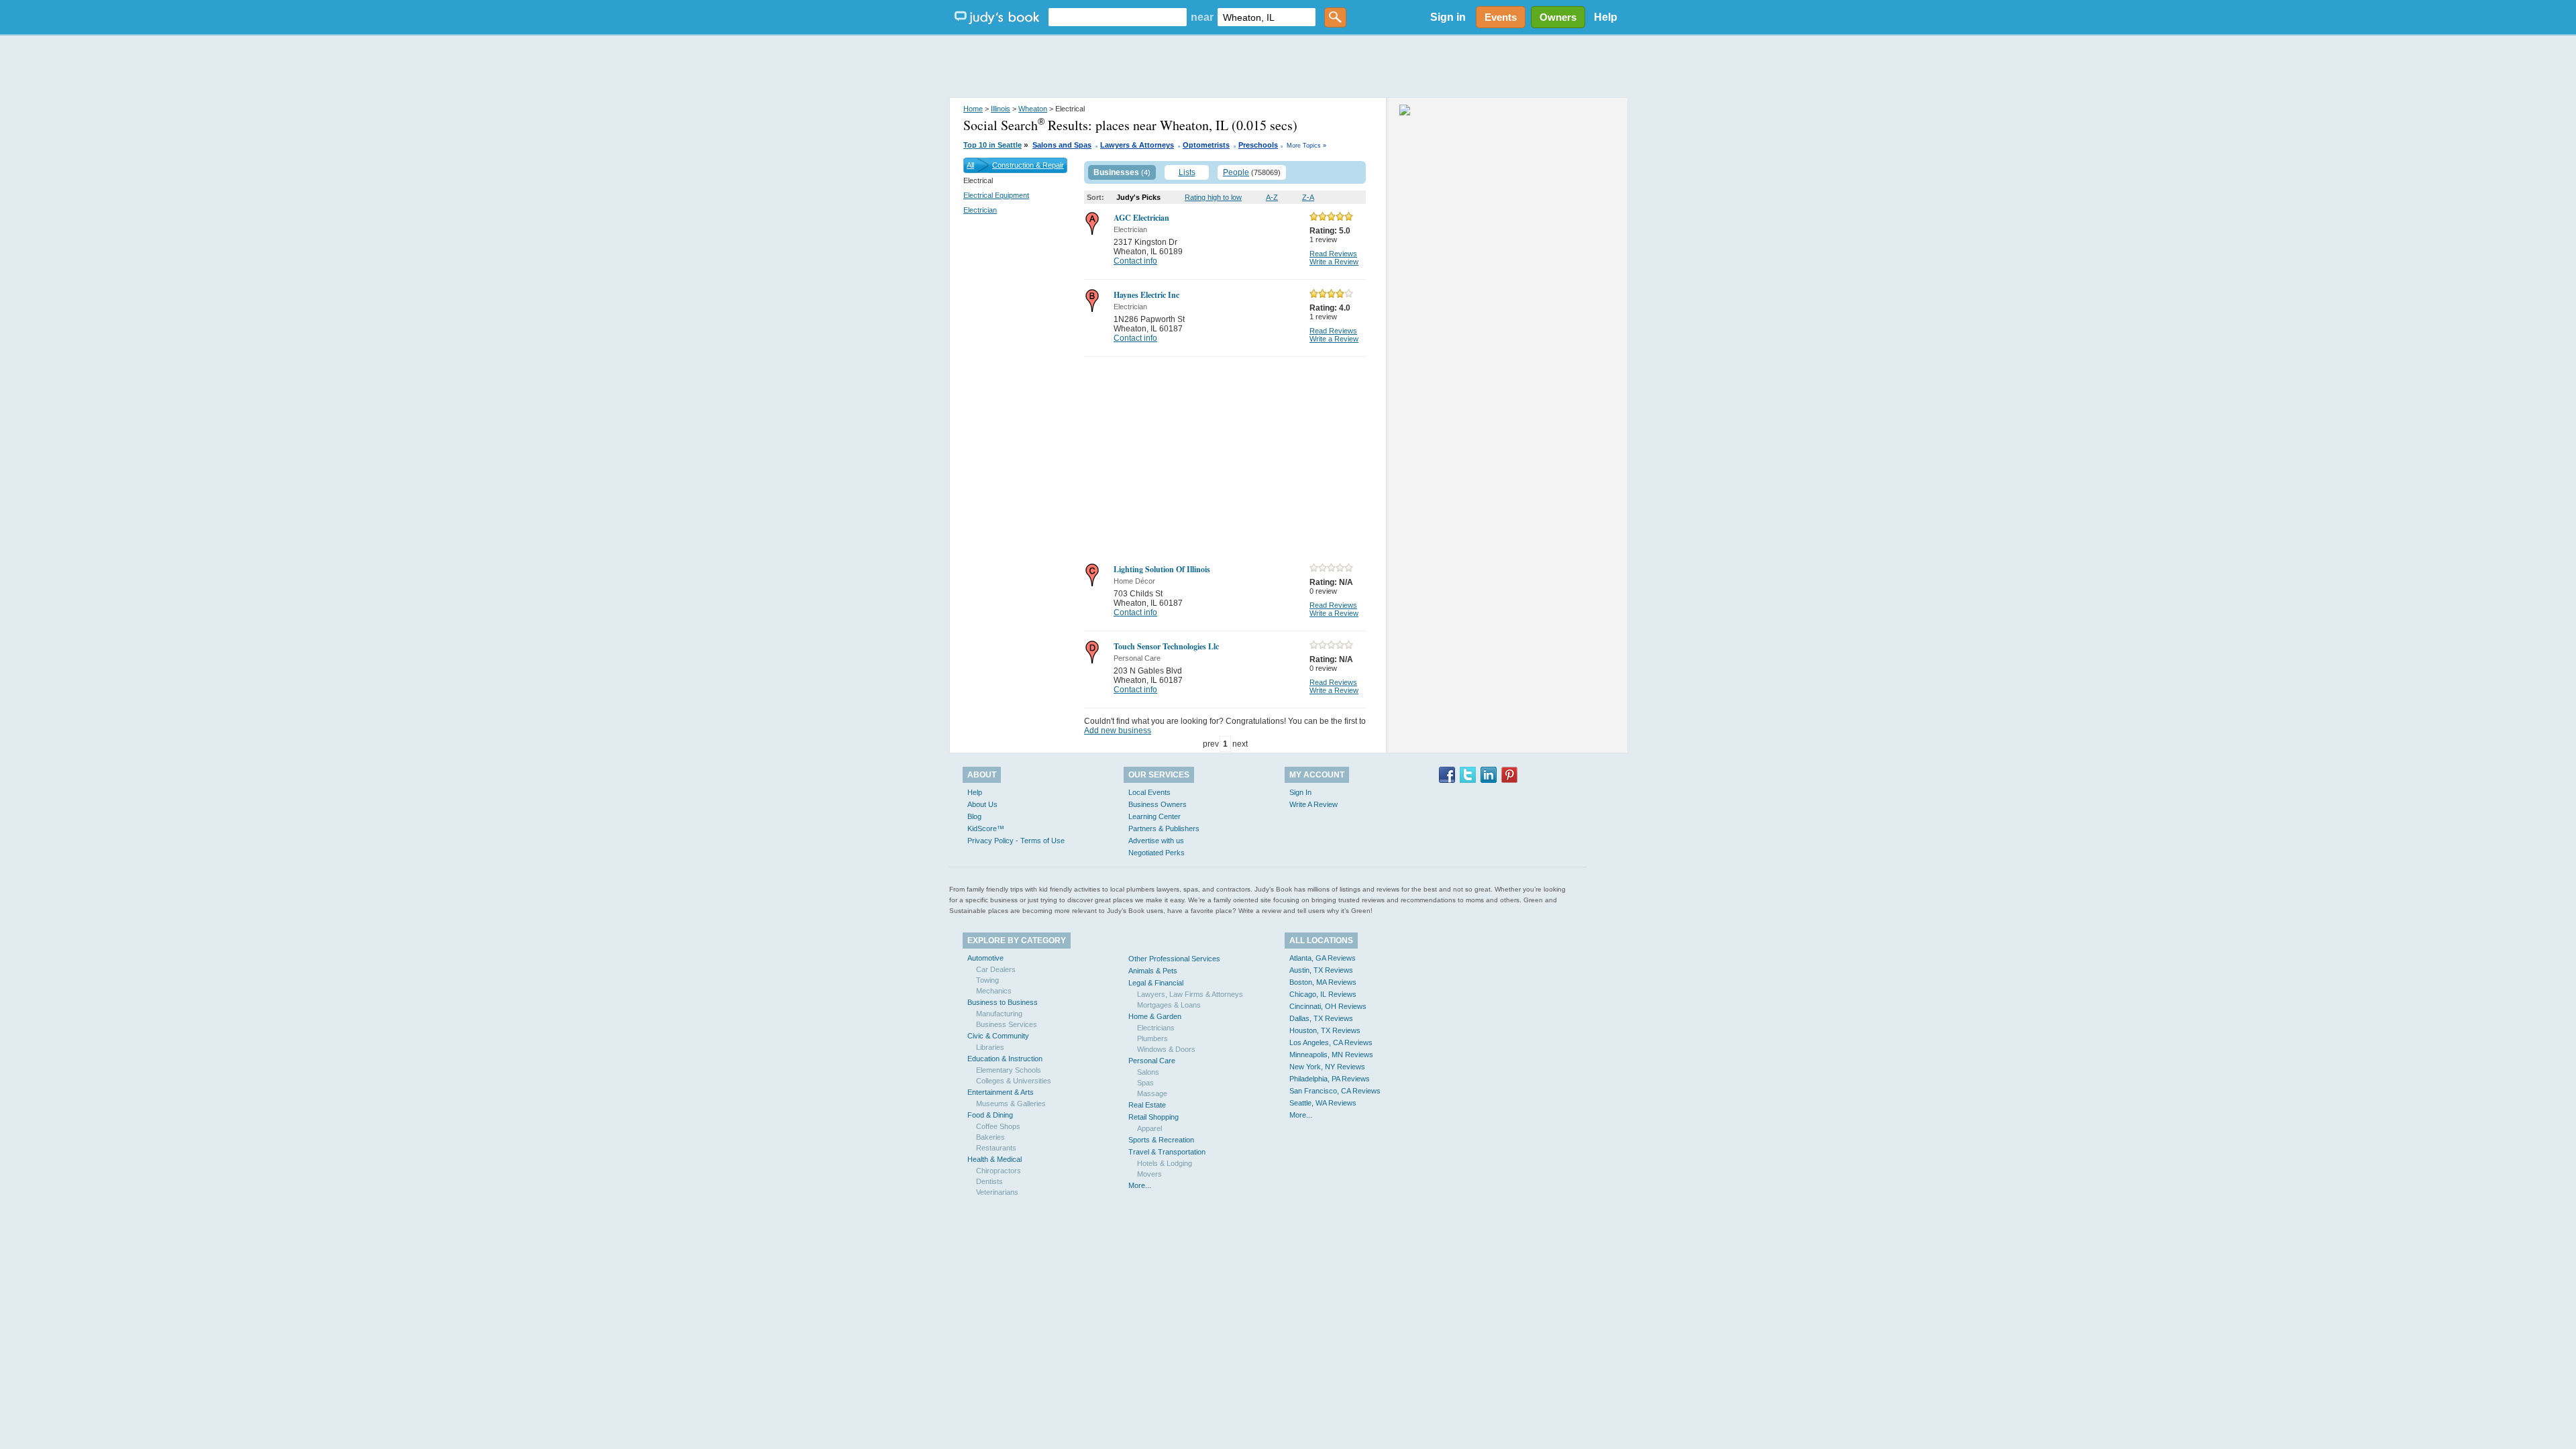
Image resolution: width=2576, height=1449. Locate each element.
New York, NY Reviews (1327, 1067)
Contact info (1135, 261)
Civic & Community (998, 1036)
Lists (1187, 172)
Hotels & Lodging (1165, 1163)
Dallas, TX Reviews (1321, 1018)
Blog (974, 816)
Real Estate (1147, 1105)
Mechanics (994, 991)
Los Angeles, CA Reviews (1331, 1042)
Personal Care (1152, 1061)
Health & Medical (995, 1159)
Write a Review (1334, 262)
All (970, 165)
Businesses (1116, 172)
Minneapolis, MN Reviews (1331, 1055)
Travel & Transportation (1167, 1152)
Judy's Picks (1138, 197)
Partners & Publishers (1164, 828)
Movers (1149, 1174)
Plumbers (1152, 1038)
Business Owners (1158, 804)
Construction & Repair (1028, 165)
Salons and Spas (1062, 145)
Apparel (1149, 1128)
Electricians (1156, 1028)
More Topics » (1306, 146)
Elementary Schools (1009, 1070)
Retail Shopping (1153, 1117)
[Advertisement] (1288, 67)
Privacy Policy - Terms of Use (1016, 841)
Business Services (1007, 1024)
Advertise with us (1156, 841)
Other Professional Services (1174, 959)
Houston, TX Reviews (1325, 1030)
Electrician (980, 210)
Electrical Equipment (996, 195)
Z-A (1308, 197)
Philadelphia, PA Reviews (1330, 1079)
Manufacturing (999, 1014)
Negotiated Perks (1157, 853)
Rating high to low (1213, 197)
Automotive (985, 958)
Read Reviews (1333, 254)
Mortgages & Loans (1169, 1005)
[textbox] (1118, 17)
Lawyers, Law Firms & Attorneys (1190, 994)
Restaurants (996, 1148)
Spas (1145, 1083)
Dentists (989, 1181)
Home (973, 109)
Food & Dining (990, 1115)
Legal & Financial (1156, 983)
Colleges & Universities (1014, 1081)
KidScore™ (986, 828)
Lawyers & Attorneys (1137, 145)
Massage (1152, 1093)
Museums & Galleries (1011, 1104)
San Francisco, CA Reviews (1335, 1091)
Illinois (1001, 109)
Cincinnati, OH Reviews (1328, 1006)
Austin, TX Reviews (1321, 970)
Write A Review (1313, 804)
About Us (982, 804)
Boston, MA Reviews (1323, 982)
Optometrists (1206, 145)
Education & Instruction (1005, 1059)
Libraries (990, 1047)
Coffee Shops (998, 1126)
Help (1606, 17)
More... (1140, 1185)
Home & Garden (1155, 1016)
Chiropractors (999, 1171)
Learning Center (1155, 816)
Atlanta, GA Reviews (1323, 958)
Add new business (1118, 731)
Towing (987, 980)
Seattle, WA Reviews (1323, 1103)
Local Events (1149, 792)
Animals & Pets (1153, 971)
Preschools (1258, 145)
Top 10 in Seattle (992, 145)
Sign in (1448, 17)
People (1236, 172)
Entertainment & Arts (1001, 1092)
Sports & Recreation (1161, 1140)
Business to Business (1003, 1002)
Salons (1148, 1072)
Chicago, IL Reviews (1323, 994)
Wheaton (1033, 109)
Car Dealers (996, 969)
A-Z (1272, 197)
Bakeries (990, 1137)
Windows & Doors (1166, 1049)
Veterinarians (997, 1192)
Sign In (1300, 792)
